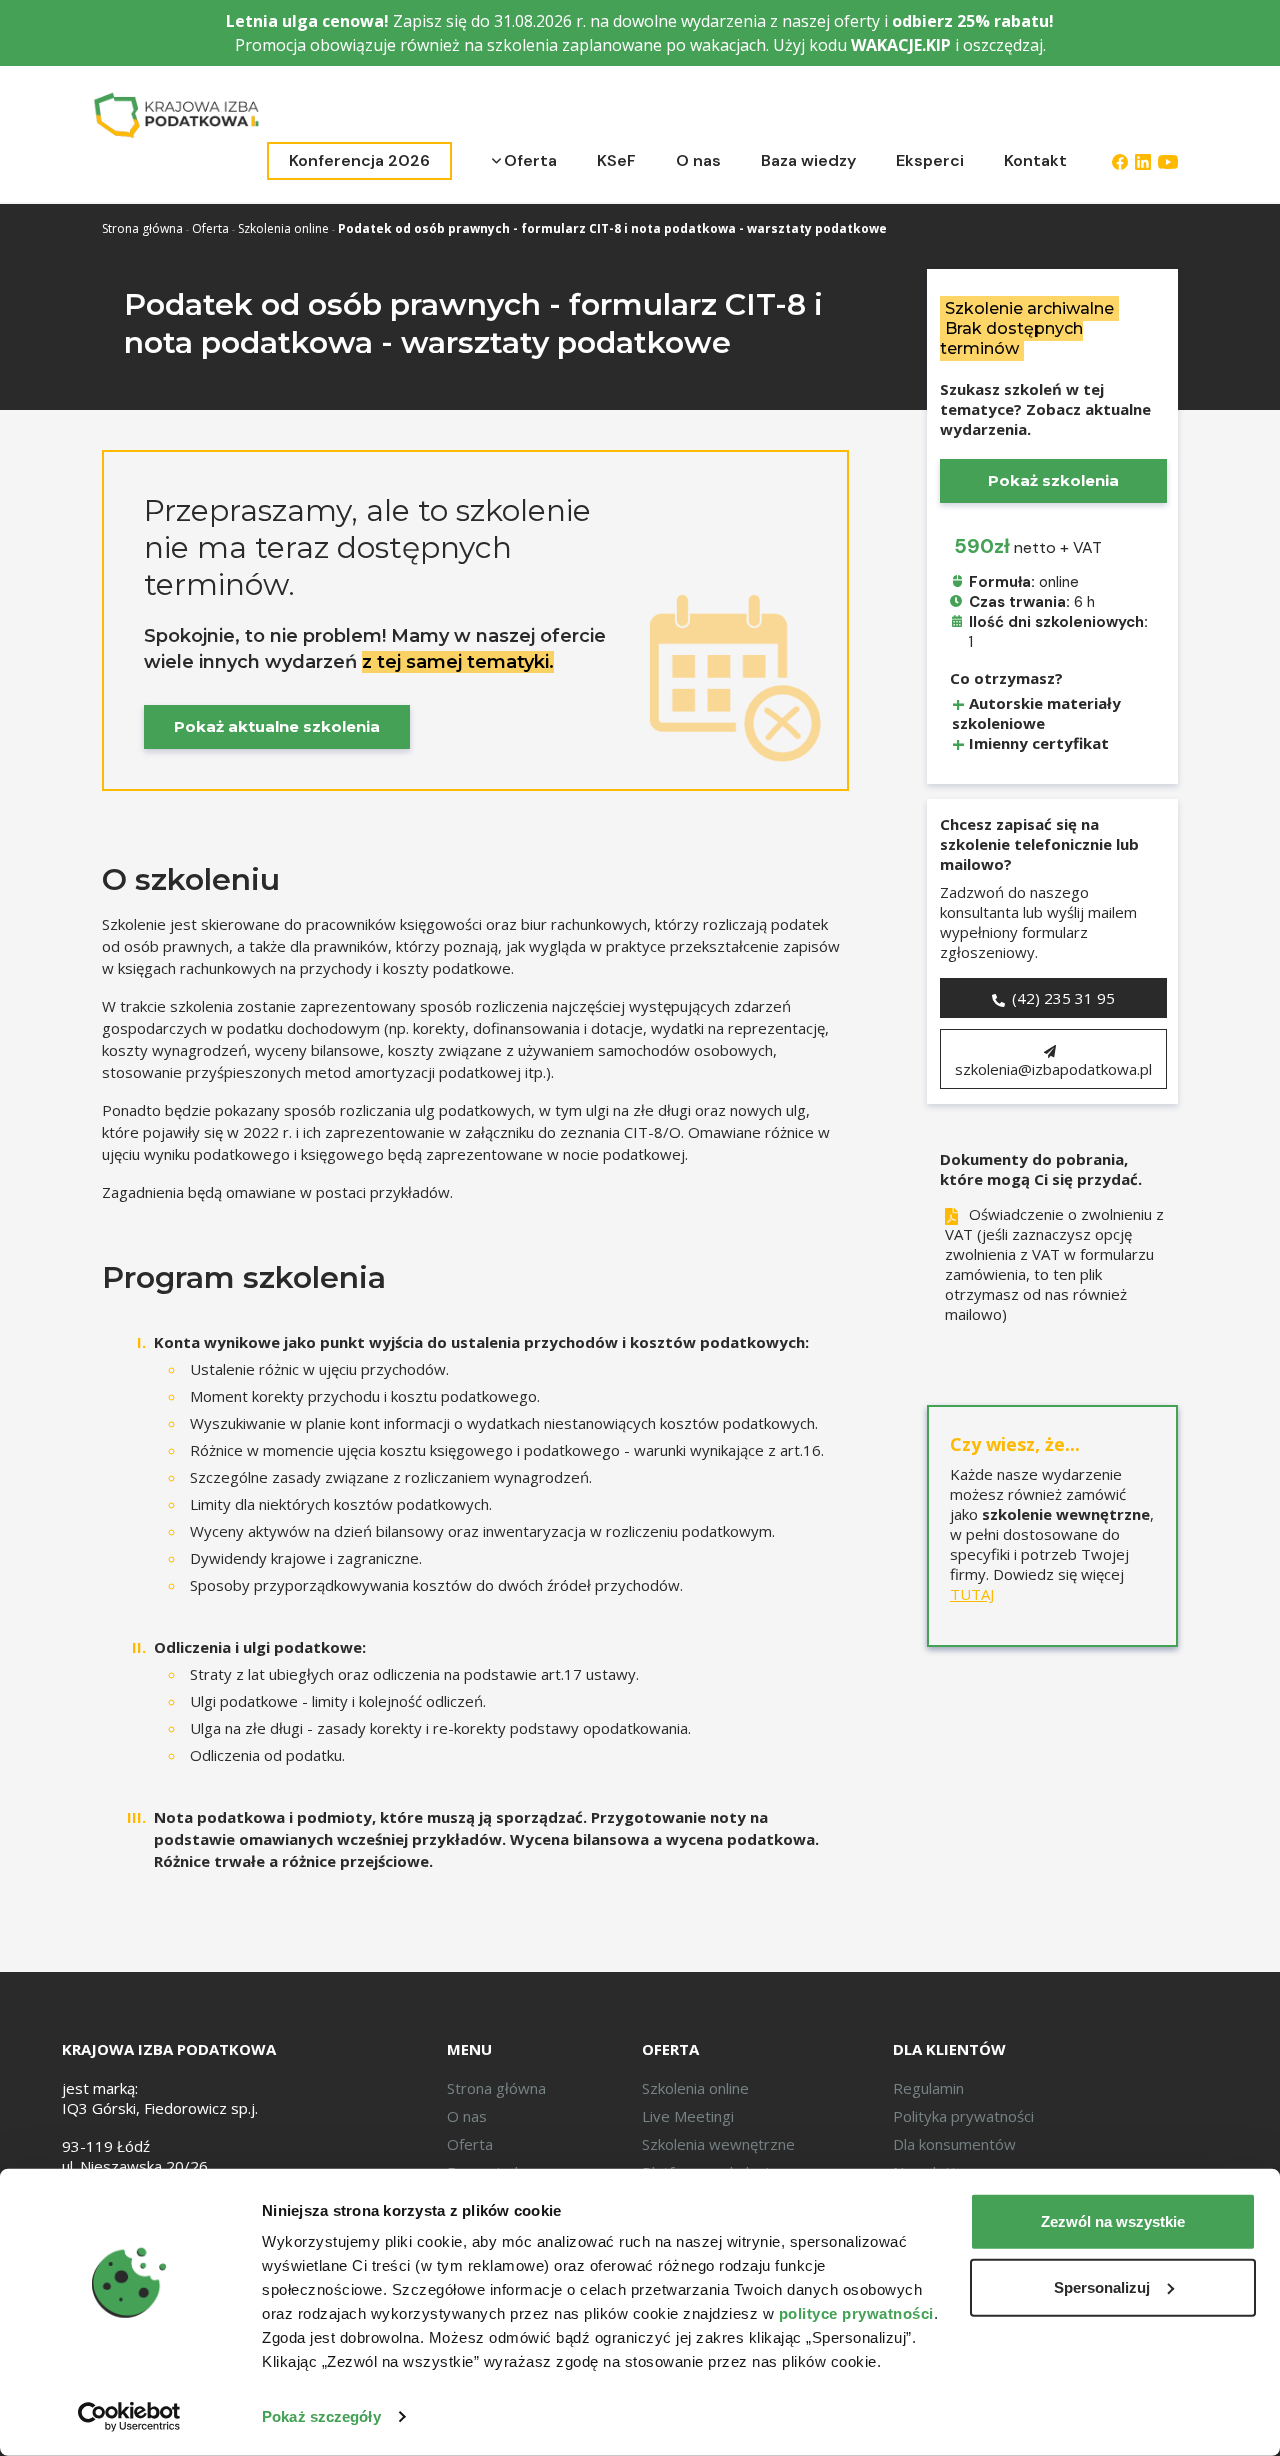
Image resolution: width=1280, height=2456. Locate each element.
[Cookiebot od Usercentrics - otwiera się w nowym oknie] (129, 2417)
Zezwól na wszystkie (1113, 2221)
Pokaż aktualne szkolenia (277, 726)
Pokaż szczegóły (321, 2416)
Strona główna (142, 228)
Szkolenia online (283, 228)
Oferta (530, 160)
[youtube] (1168, 161)
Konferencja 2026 (359, 160)
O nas (698, 160)
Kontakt (1035, 160)
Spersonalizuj (1102, 2286)
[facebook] (1120, 161)
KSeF (616, 160)
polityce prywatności (856, 2313)
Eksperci (930, 160)
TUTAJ (972, 1595)
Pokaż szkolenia (1053, 480)
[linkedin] (1143, 161)
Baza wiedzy (808, 160)
